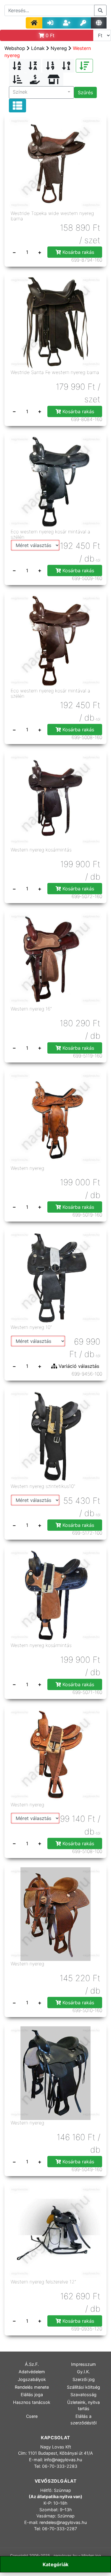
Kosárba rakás (78, 252)
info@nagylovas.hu (63, 2460)
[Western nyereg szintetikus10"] (55, 1436)
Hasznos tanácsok (32, 2402)
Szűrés (85, 92)
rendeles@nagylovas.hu (63, 2522)
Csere (32, 2416)
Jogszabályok (32, 2379)
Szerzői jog (84, 2379)
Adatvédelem (32, 2372)
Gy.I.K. (83, 2372)
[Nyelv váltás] (99, 23)
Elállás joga (32, 2395)
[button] (41, 92)
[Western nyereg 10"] (55, 1277)
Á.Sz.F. (32, 2364)
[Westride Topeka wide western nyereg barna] (55, 163)
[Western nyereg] (55, 1118)
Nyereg (59, 48)
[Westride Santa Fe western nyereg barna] (55, 322)
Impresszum (83, 2364)
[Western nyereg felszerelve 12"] (55, 2232)
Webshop (15, 48)
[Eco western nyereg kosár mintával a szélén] (55, 481)
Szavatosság (83, 2395)
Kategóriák (55, 2564)
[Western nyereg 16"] (55, 959)
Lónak (38, 48)
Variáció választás (78, 1366)
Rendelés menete (32, 2387)
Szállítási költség (83, 2387)
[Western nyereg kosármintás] (55, 800)
